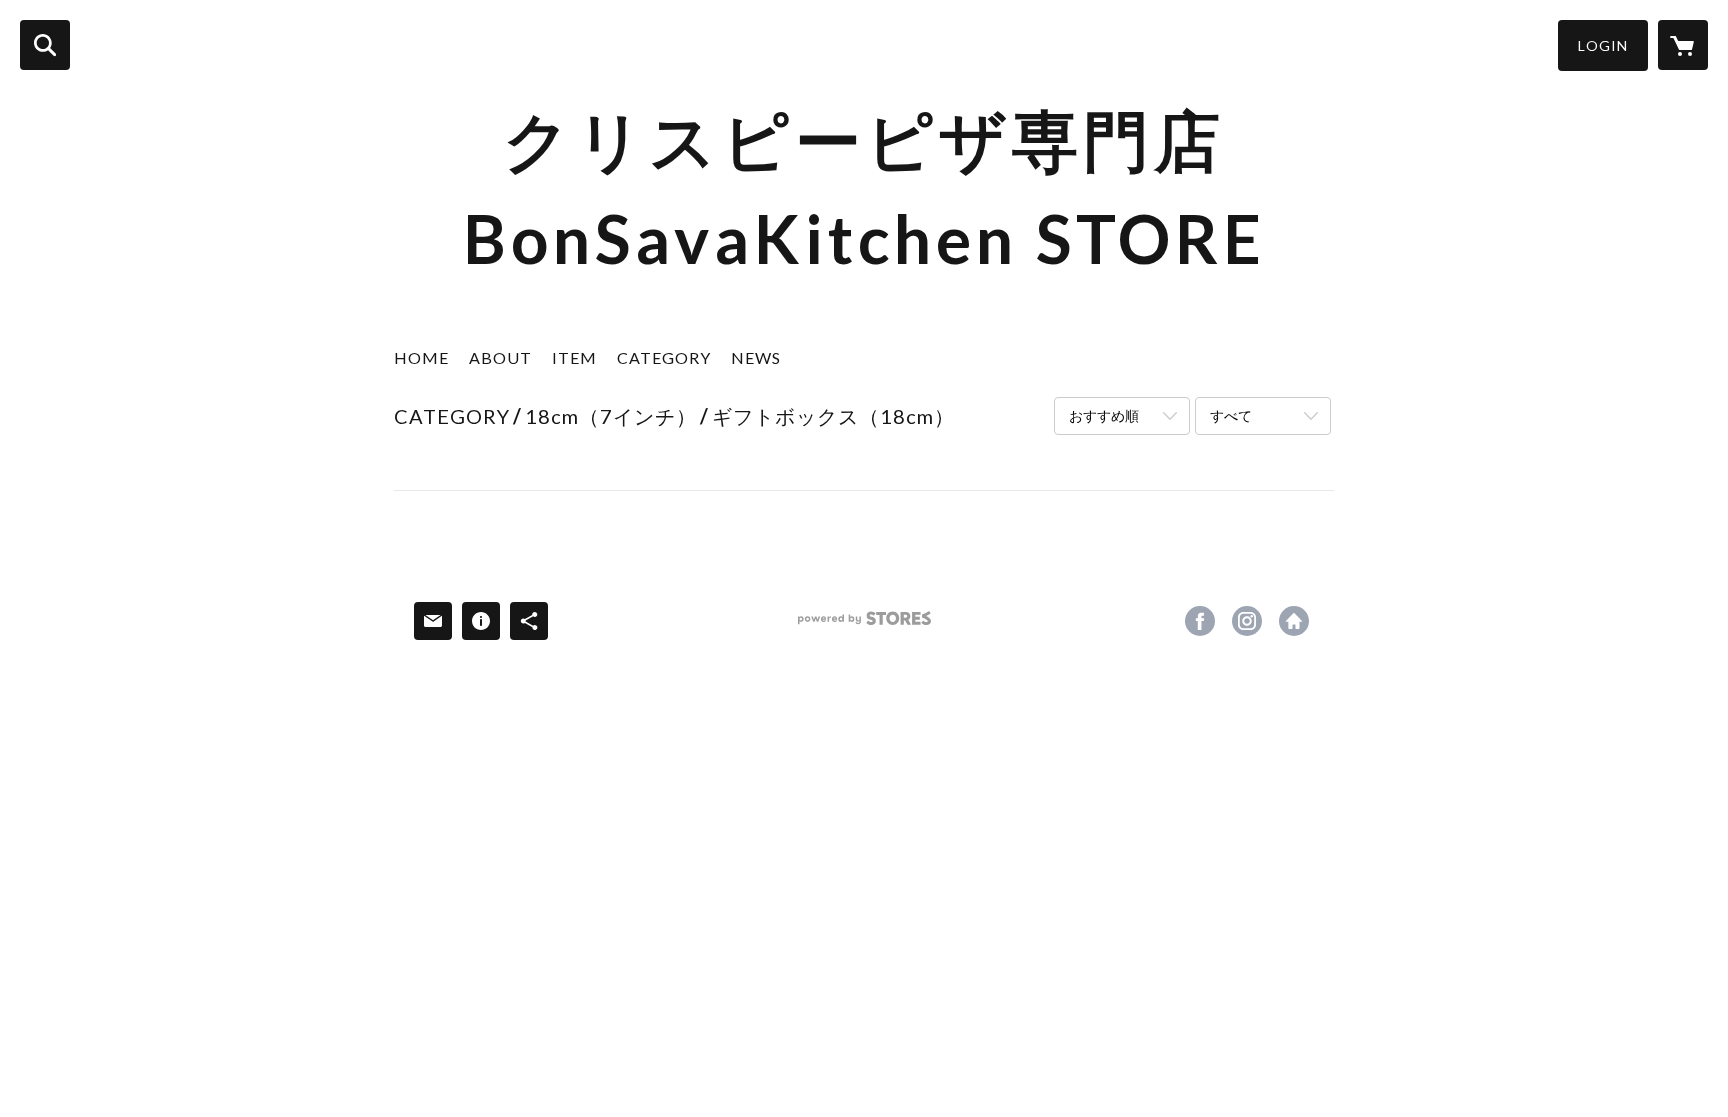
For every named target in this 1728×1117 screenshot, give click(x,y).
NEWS (756, 357)
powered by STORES (864, 625)
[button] (1603, 45)
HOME (421, 357)
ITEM (574, 357)
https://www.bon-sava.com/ (1294, 621)
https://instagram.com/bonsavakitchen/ (1247, 621)
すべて (1231, 415)
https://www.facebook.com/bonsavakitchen (1200, 621)
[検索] (45, 45)
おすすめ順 (1104, 415)
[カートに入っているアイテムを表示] (1683, 45)
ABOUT (500, 357)
